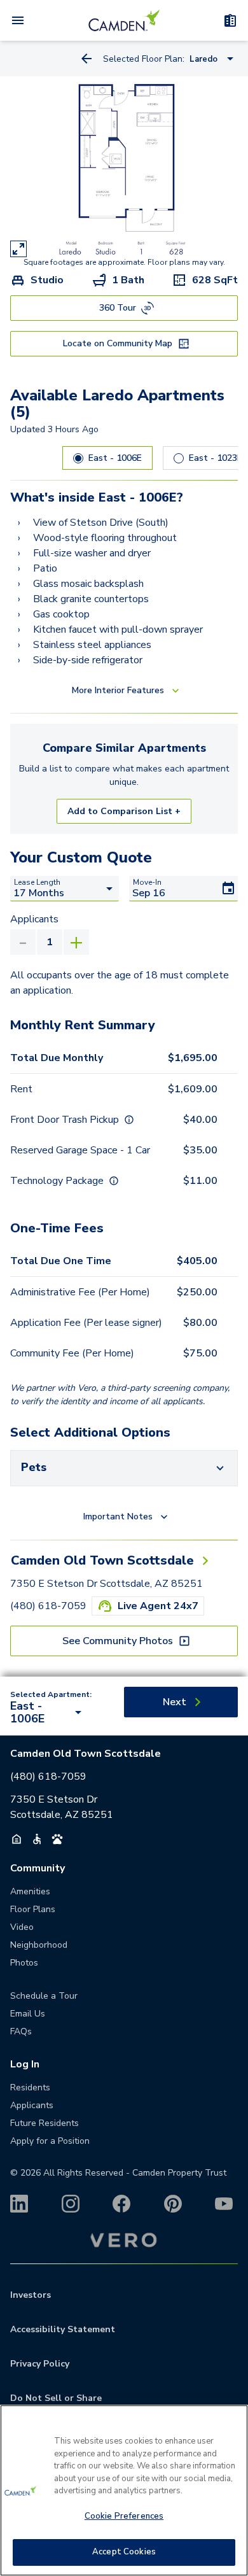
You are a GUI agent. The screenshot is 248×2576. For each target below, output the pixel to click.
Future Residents (45, 2123)
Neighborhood (39, 1945)
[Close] (233, 2423)
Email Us (28, 2014)
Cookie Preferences (124, 2516)
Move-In (147, 882)
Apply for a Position (50, 2141)
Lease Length (37, 882)
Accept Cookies (124, 2552)
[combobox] (48, 1712)
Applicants (34, 919)
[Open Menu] (18, 20)
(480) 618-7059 (48, 1606)
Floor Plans (33, 1909)
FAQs (21, 2031)
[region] (124, 2490)
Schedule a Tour (44, 1996)
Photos (24, 1963)
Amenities (30, 1891)
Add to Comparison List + (124, 811)
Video (22, 1927)
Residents (30, 2087)
